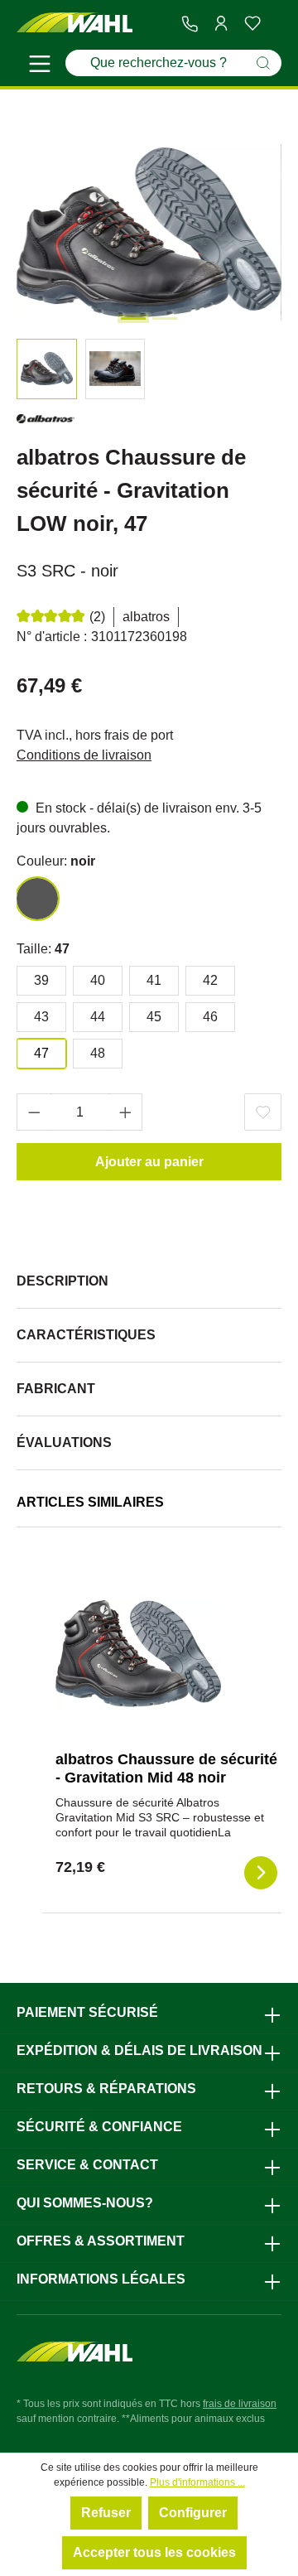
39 (41, 980)
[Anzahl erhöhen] (126, 1112)
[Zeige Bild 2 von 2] (165, 318)
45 (154, 1017)
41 (154, 980)
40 (98, 980)
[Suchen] (263, 63)
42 (210, 980)
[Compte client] (221, 23)
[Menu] (40, 66)
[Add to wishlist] (263, 1112)
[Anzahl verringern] (34, 1112)
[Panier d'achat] (275, 24)
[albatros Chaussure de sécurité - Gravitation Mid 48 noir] (138, 1655)
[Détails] (261, 1873)
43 (41, 1017)
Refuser (106, 2513)
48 (98, 1053)
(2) (97, 617)
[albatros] (46, 422)
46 (210, 1017)
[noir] (37, 899)
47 (41, 1053)
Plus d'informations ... (197, 2482)
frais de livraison (240, 2404)
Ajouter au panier (149, 1162)
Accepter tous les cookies (154, 2552)
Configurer (193, 2513)
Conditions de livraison (84, 755)
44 (98, 1017)
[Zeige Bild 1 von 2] (133, 318)
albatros (146, 617)
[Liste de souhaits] (252, 23)
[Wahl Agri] (74, 23)
